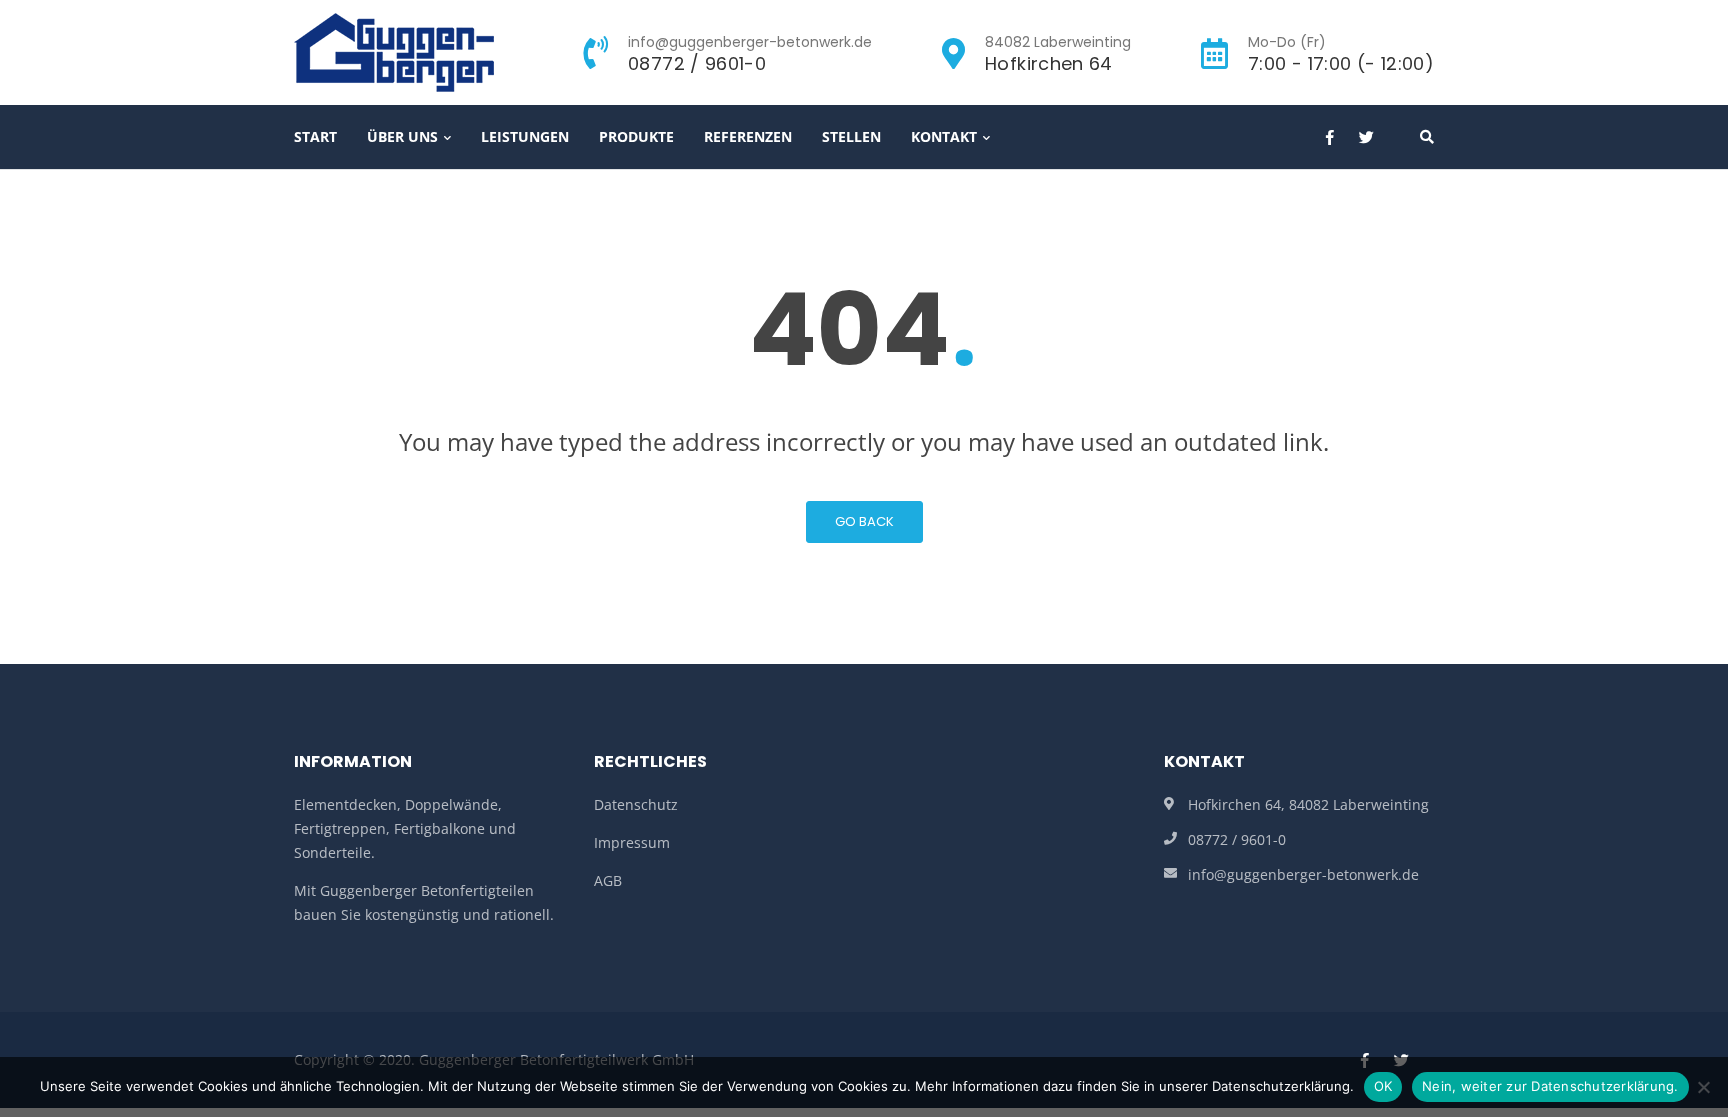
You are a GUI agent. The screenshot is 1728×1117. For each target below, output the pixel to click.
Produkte (636, 136)
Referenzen (748, 136)
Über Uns (402, 136)
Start (315, 136)
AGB (608, 880)
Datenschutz (636, 804)
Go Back (864, 521)
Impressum (632, 842)
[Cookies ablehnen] (1703, 1087)
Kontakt (944, 136)
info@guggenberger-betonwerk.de (1303, 874)
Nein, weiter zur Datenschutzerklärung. (1550, 1086)
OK (1383, 1086)
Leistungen (525, 136)
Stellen (851, 136)
